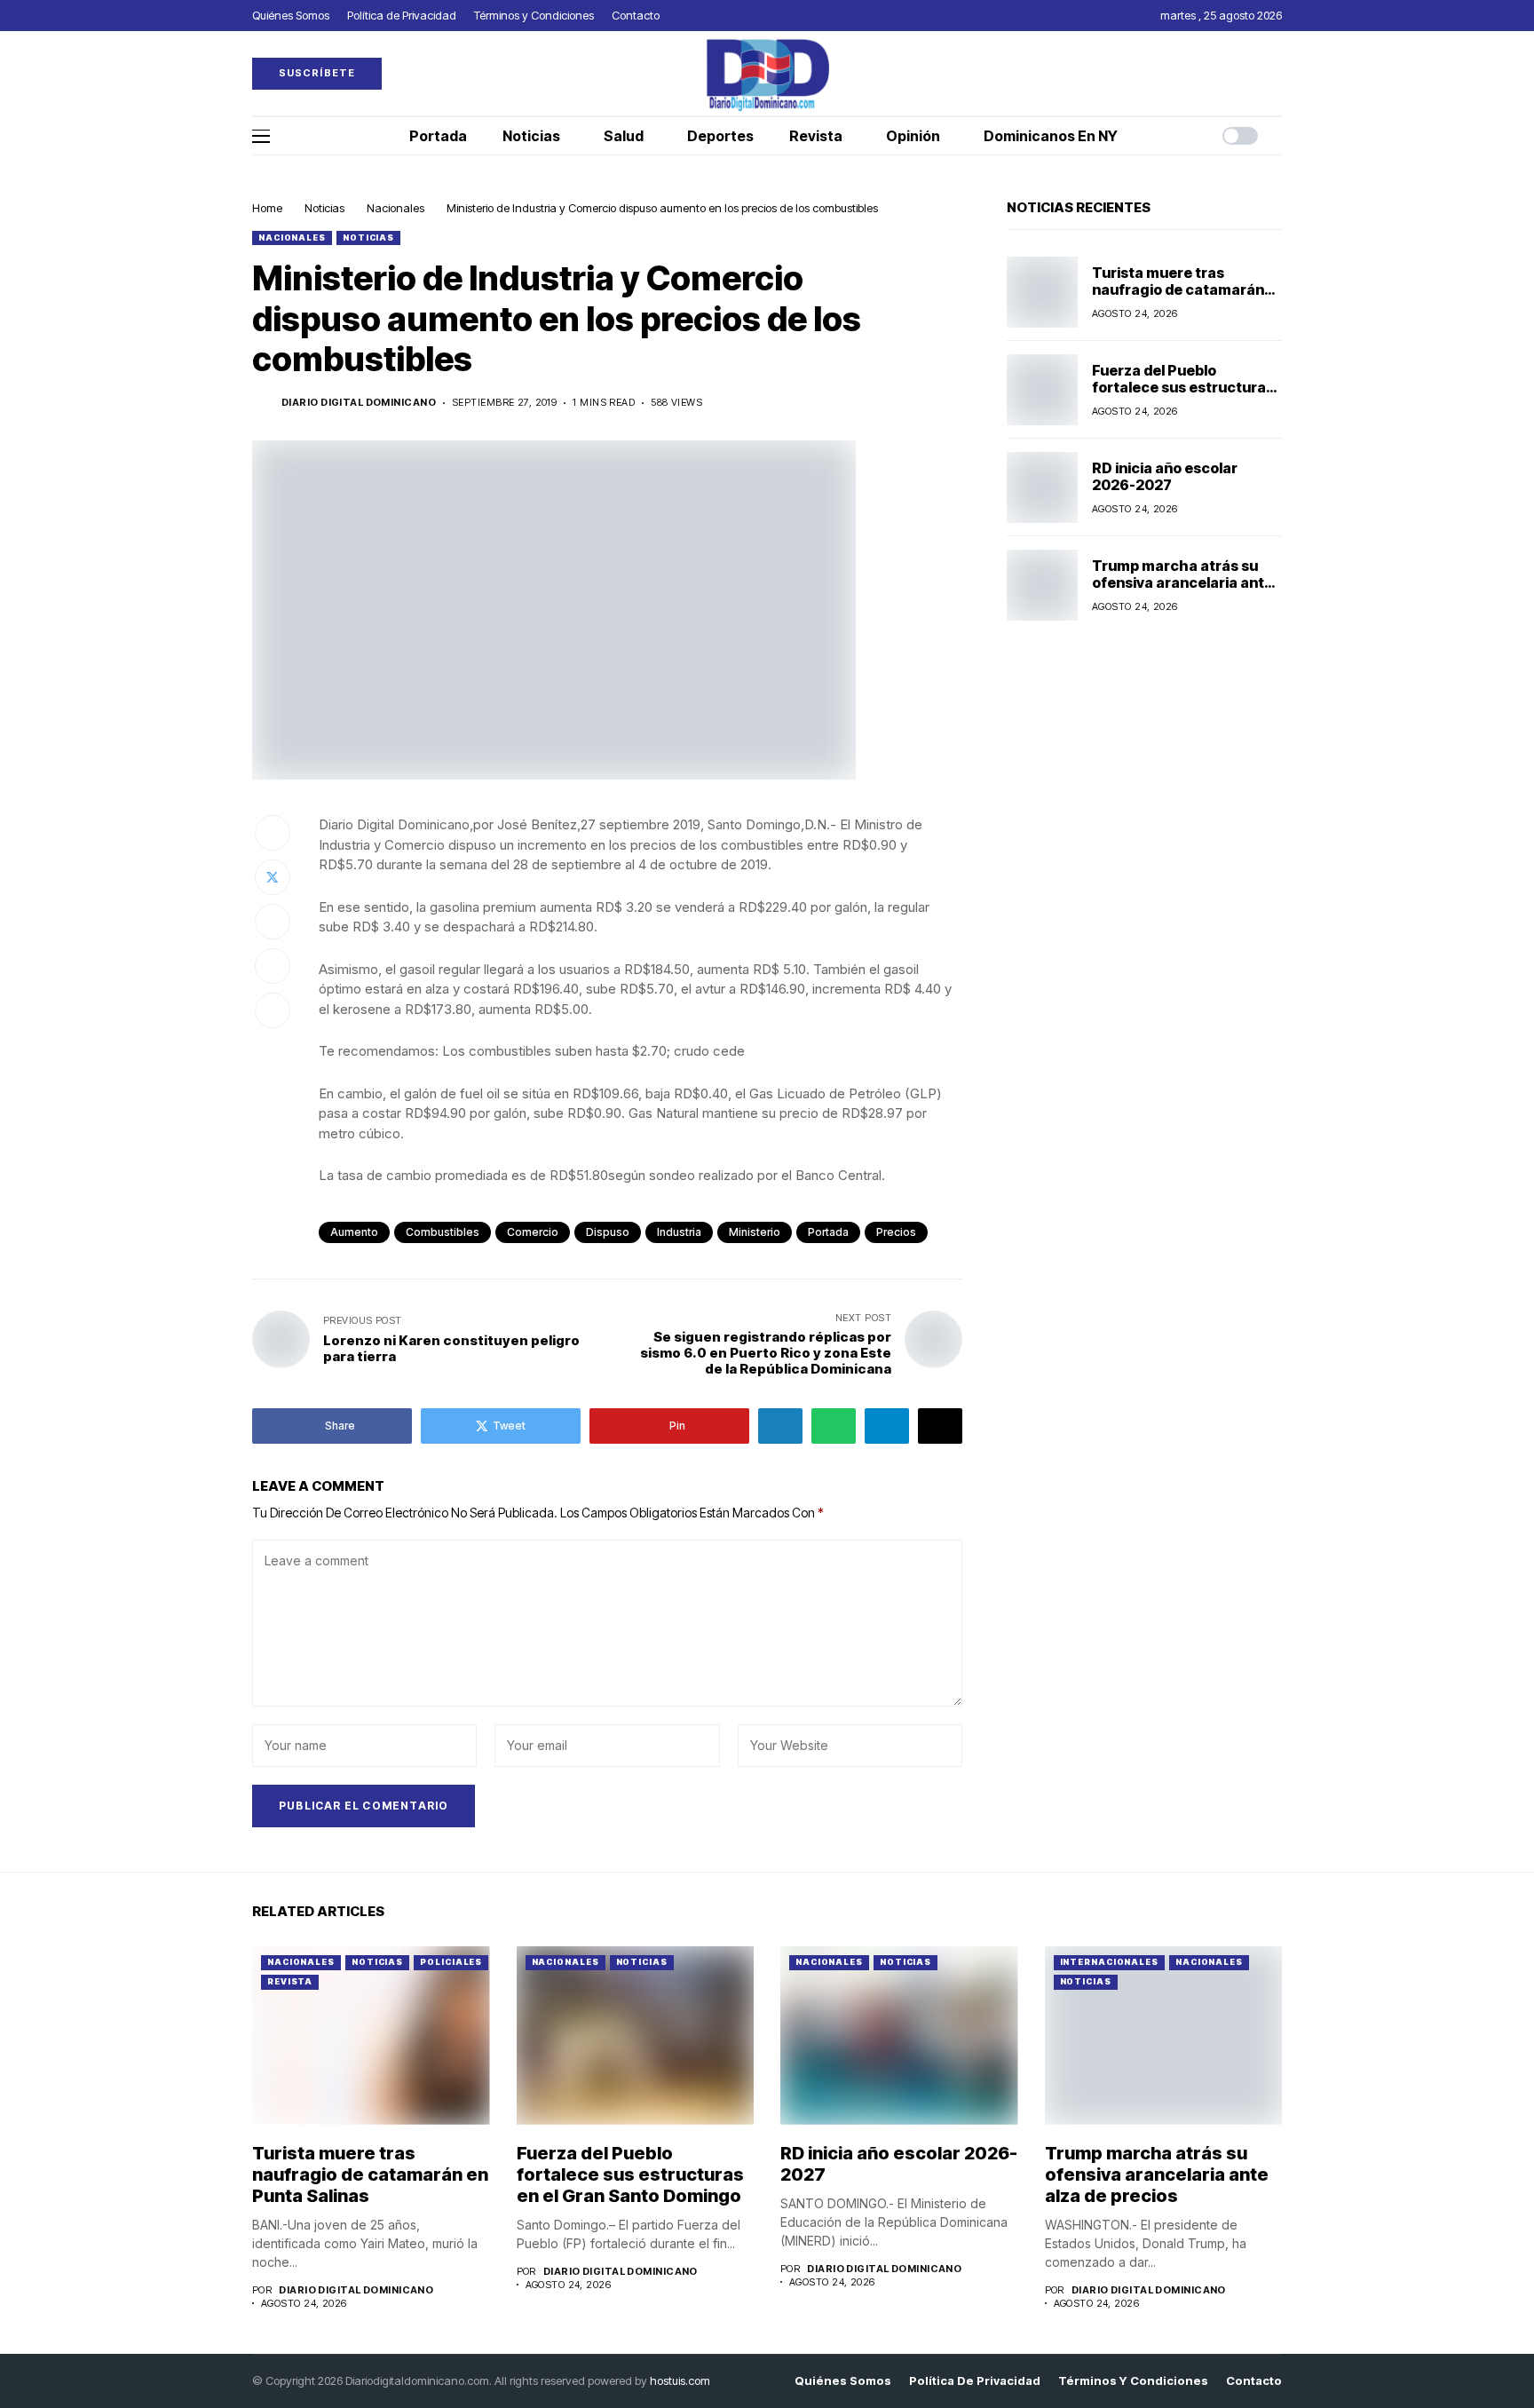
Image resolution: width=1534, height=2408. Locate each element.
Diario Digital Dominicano (359, 403)
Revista (290, 1981)
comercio (533, 1232)
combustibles (443, 1232)
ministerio (755, 1232)
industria (679, 1232)
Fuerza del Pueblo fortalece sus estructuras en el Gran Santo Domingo (1183, 387)
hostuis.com (680, 2380)
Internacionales (1110, 1962)
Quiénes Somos (843, 2381)
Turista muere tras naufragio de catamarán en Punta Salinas (1178, 289)
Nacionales (395, 208)
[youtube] (1277, 73)
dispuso (608, 1232)
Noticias (324, 208)
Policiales (451, 1962)
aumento (354, 1232)
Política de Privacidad (975, 2381)
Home (267, 208)
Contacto (1254, 2381)
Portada (828, 1232)
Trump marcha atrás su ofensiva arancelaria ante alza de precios (1182, 582)
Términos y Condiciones (1133, 2381)
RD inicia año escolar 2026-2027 (1165, 476)
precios (896, 1232)
